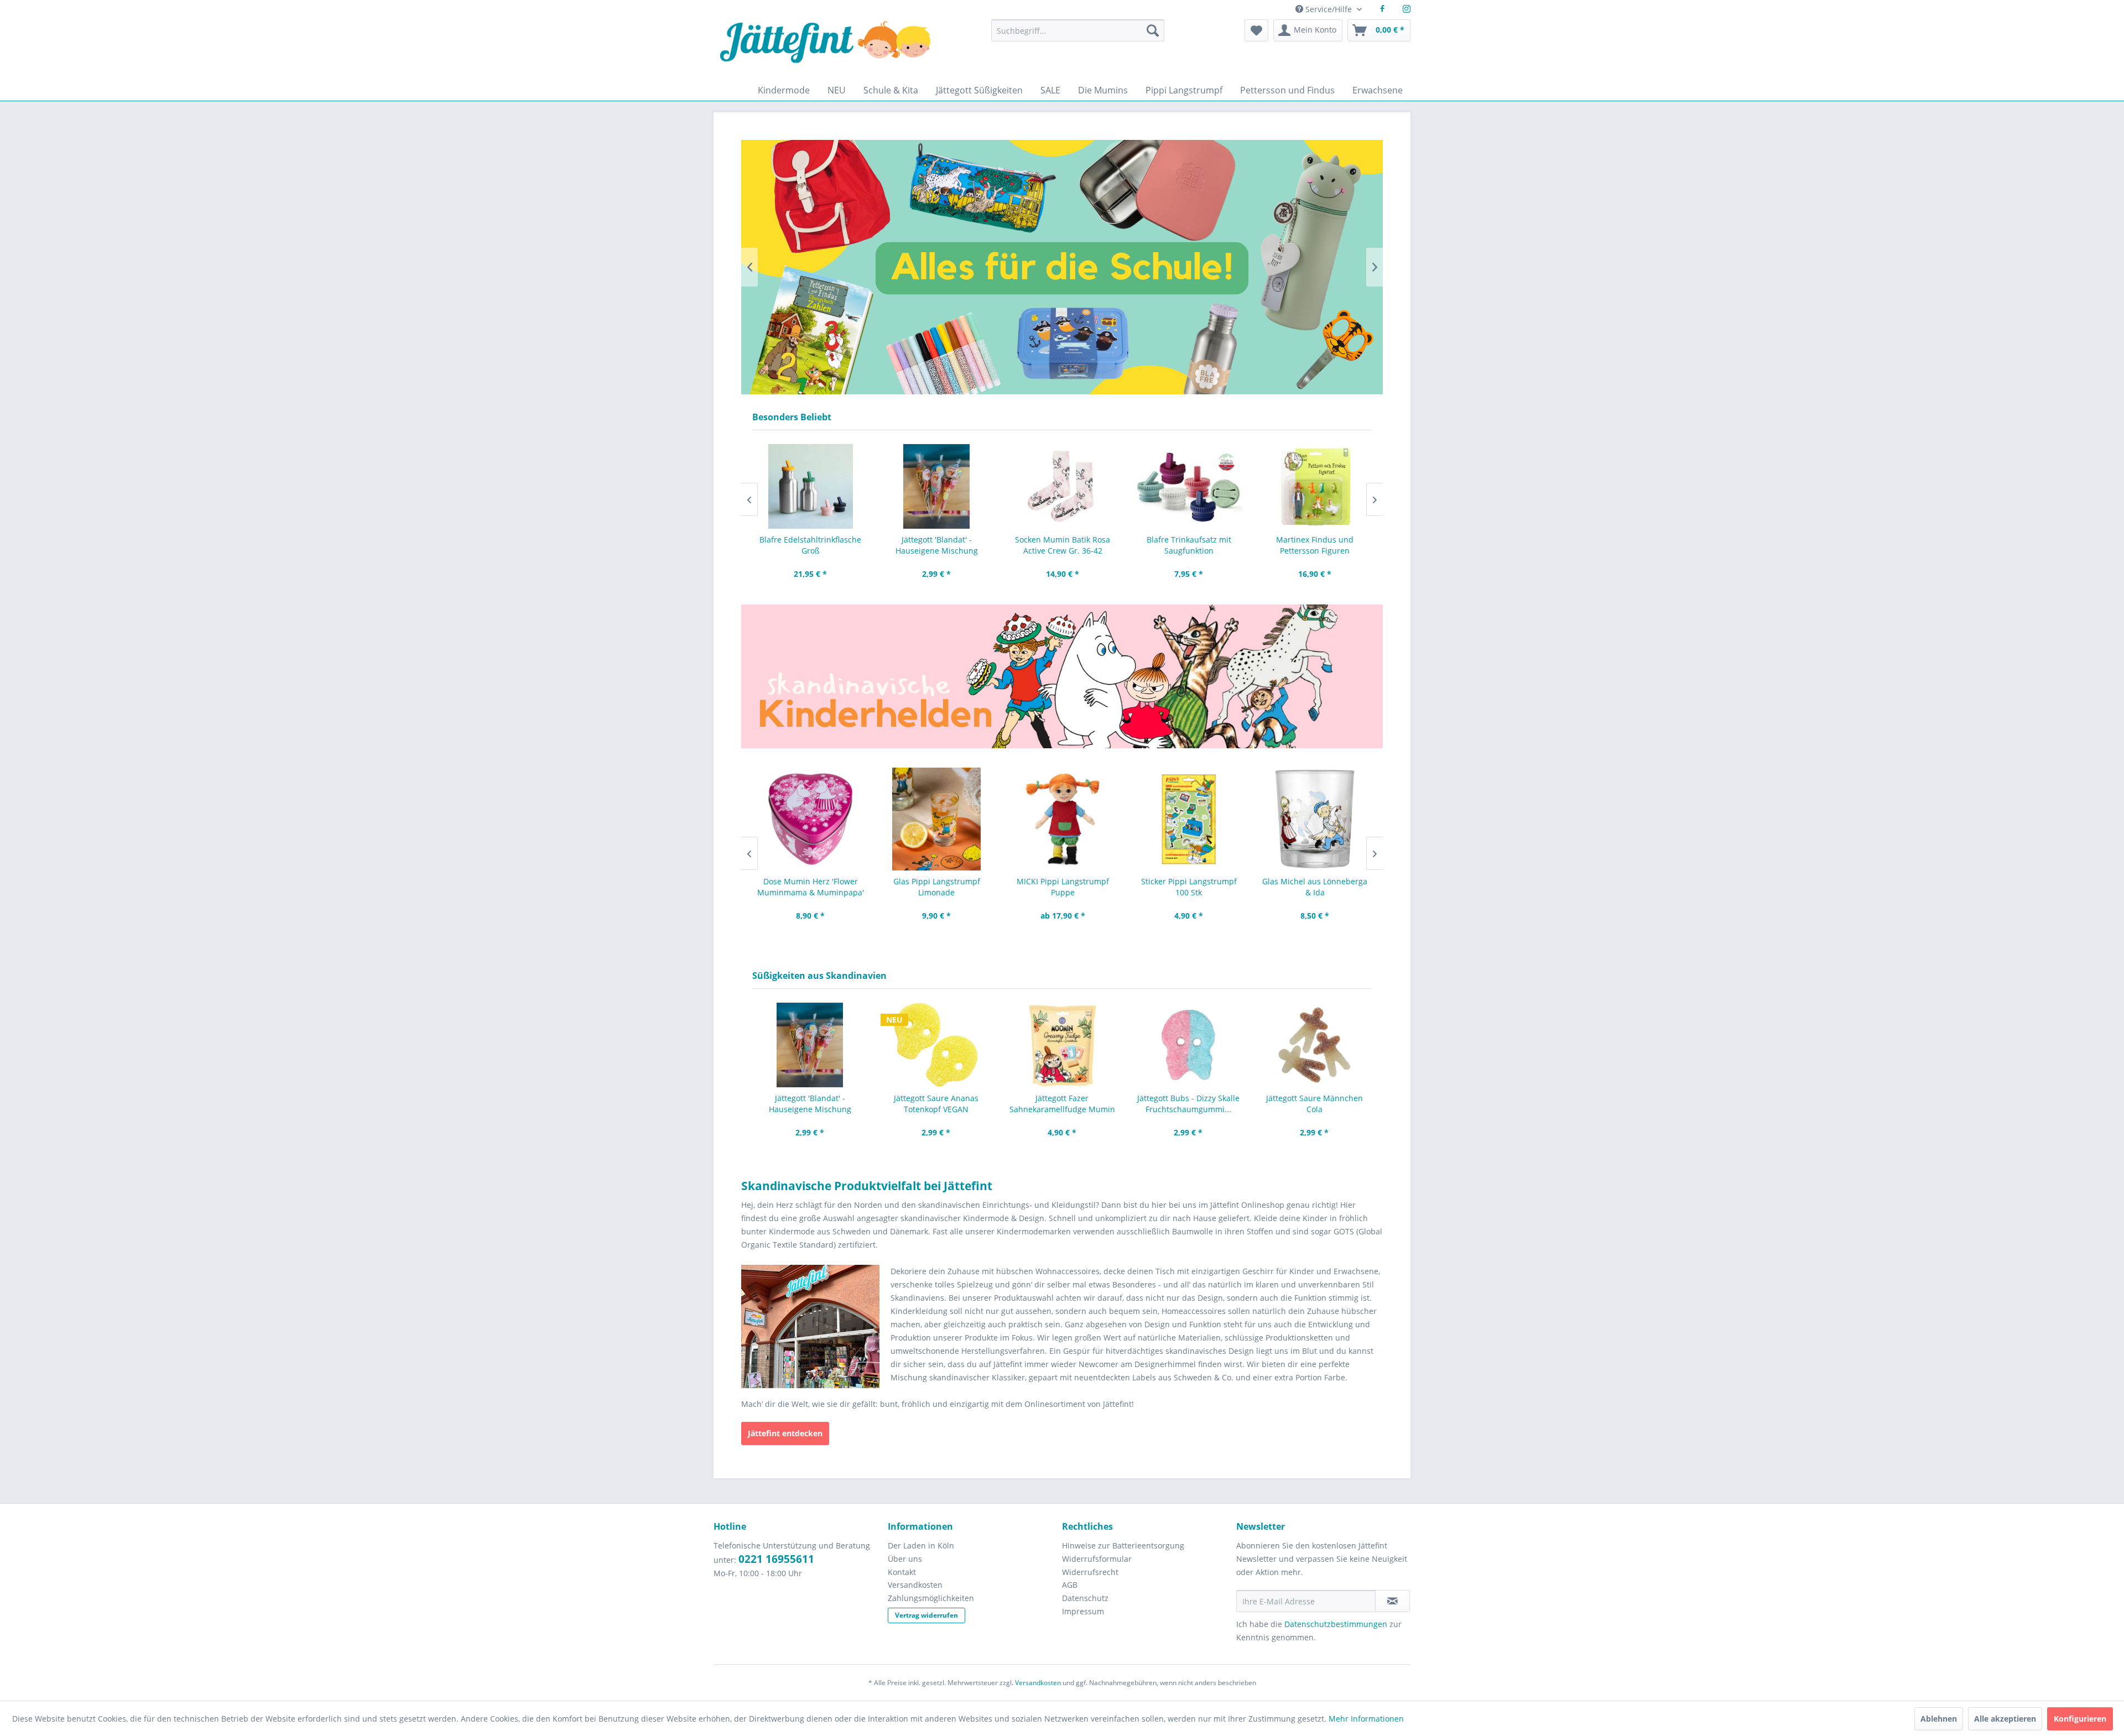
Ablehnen (1939, 1719)
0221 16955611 (776, 1559)
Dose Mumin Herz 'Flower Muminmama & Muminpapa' (810, 887)
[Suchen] (1153, 30)
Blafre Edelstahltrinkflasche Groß (810, 545)
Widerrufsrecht (1090, 1572)
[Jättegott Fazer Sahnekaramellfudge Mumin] (1062, 1045)
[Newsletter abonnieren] (1392, 1601)
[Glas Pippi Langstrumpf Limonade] (936, 819)
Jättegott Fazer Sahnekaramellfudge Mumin (1062, 1104)
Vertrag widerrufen (926, 1615)
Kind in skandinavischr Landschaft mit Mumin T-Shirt (1062, 267)
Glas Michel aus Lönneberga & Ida (1314, 887)
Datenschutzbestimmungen (1336, 1624)
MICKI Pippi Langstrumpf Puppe (1062, 887)
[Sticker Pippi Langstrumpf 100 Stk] (1188, 819)
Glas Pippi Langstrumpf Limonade (936, 887)
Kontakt (902, 1572)
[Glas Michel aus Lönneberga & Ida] (1314, 819)
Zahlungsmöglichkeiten (931, 1598)
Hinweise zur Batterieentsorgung (1123, 1545)
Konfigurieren (2080, 1719)
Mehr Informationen (1366, 1719)
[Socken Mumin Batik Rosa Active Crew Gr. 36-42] (1062, 486)
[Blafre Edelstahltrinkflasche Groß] (810, 486)
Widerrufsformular (1097, 1559)
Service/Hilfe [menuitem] (1329, 9)
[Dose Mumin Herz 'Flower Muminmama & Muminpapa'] (810, 819)
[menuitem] (1077, 36)
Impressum (1083, 1611)
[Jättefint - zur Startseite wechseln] (825, 49)
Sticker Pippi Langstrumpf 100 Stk (1188, 887)
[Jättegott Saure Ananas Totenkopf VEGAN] (936, 1045)
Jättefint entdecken (785, 1433)
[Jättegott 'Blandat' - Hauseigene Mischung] (936, 486)
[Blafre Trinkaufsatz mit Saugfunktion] (1188, 486)
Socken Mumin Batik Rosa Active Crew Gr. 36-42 (1062, 545)
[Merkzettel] (1256, 30)
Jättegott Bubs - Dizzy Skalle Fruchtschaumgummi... (1188, 1104)
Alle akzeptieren (2005, 1719)
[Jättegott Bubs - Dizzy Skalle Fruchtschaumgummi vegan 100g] (1188, 1045)
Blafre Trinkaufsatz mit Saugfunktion (1188, 545)
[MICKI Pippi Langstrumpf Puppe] (1062, 819)
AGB (1070, 1585)
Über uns (905, 1559)
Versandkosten (915, 1585)
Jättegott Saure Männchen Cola (1315, 1104)
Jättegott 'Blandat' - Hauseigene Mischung (936, 545)
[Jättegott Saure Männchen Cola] (1314, 1045)
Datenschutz (1085, 1598)
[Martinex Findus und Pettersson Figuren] (1314, 486)
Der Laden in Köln (921, 1545)
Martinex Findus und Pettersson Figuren (1314, 545)
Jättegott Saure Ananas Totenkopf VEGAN (936, 1104)
